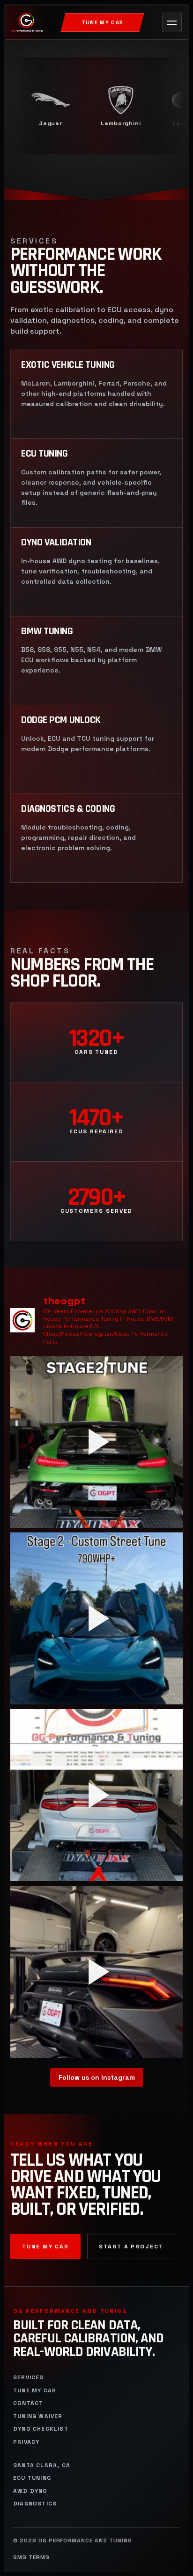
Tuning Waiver (38, 2416)
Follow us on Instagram (97, 2077)
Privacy (26, 2442)
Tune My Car (103, 22)
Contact (28, 2403)
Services (29, 2378)
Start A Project (131, 2247)
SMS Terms (31, 2558)
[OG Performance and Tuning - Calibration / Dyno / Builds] (27, 22)
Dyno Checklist (41, 2429)
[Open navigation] (172, 22)
